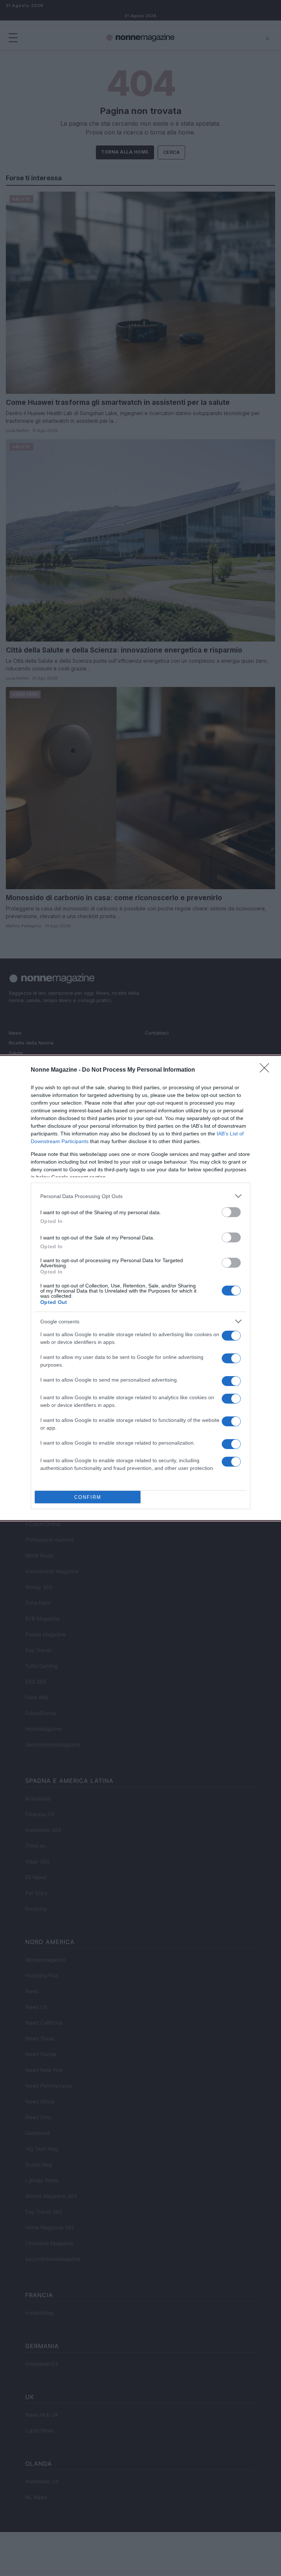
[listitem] (140, 1196)
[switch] (231, 1212)
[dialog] (140, 1288)
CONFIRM (88, 1497)
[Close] (267, 1070)
